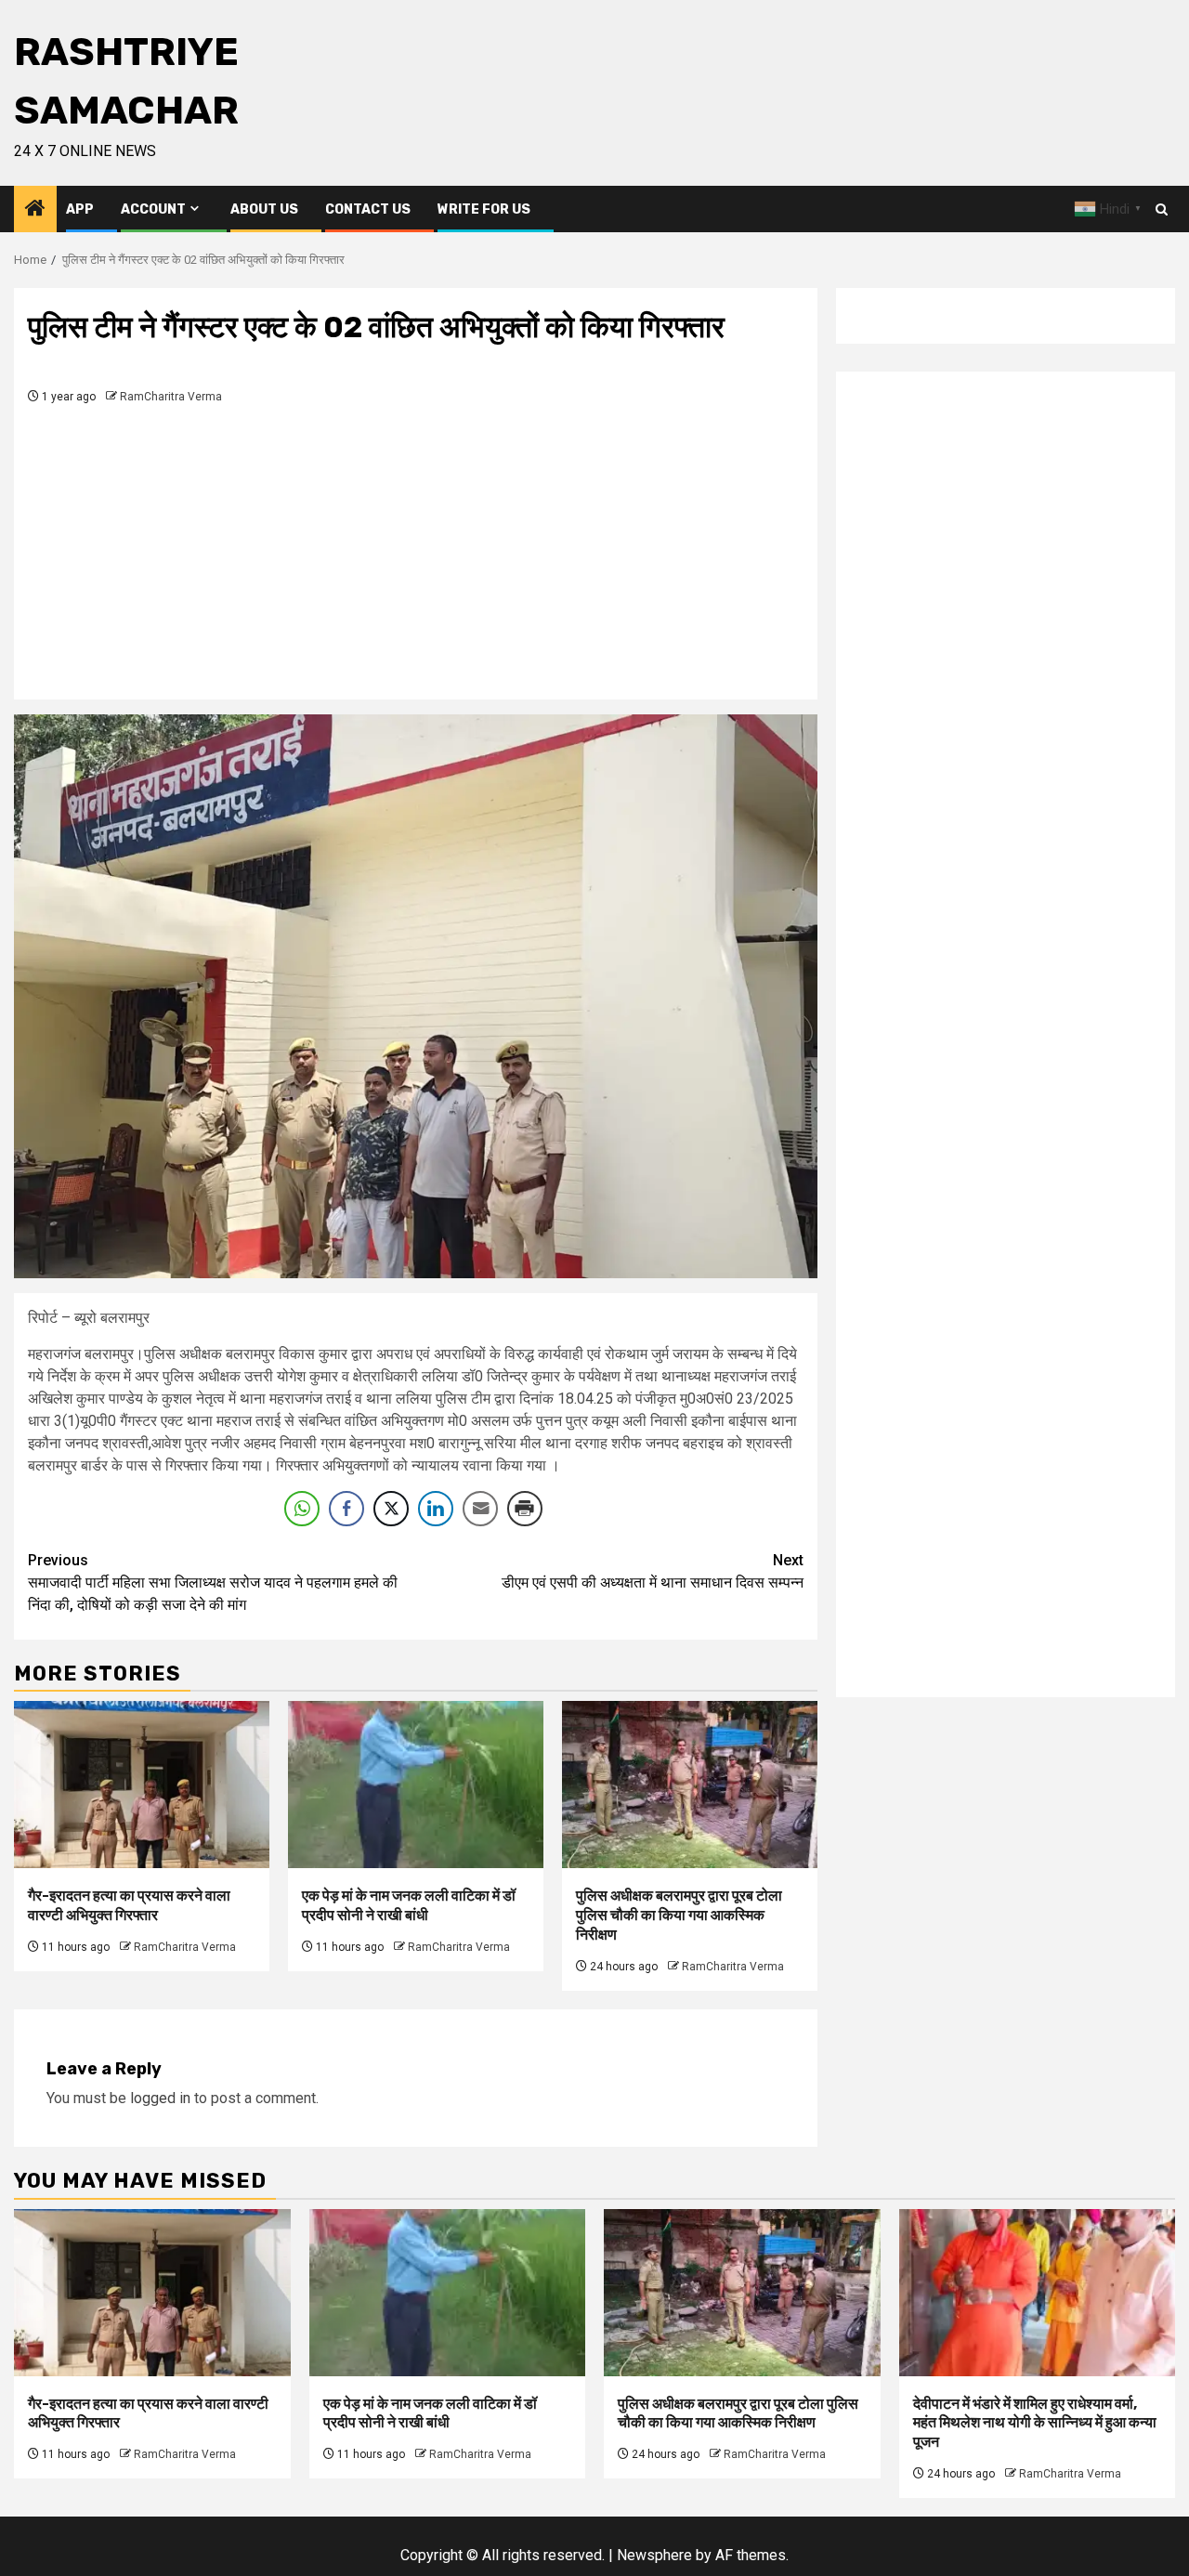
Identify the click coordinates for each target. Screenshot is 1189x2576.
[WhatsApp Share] (302, 1509)
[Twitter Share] (391, 1509)
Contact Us (368, 209)
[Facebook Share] (346, 1509)
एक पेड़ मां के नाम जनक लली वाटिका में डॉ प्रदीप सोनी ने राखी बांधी (409, 1905)
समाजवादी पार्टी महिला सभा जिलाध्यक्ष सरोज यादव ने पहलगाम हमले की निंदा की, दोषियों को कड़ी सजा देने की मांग (213, 1582)
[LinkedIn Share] (436, 1509)
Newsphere (654, 2555)
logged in (160, 2098)
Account (153, 209)
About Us (264, 209)
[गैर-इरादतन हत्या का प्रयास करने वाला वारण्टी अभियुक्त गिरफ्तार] (142, 1785)
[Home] (35, 210)
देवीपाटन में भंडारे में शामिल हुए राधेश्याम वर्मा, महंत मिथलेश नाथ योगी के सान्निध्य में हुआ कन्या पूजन (1035, 2423)
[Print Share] (525, 1509)
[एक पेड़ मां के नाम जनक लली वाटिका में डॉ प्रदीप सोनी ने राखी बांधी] (416, 1785)
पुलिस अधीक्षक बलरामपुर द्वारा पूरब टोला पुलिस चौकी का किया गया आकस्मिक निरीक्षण (679, 1915)
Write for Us (484, 209)
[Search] (1162, 209)
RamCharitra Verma (171, 397)
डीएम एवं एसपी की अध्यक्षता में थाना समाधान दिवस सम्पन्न (653, 1571)
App (80, 209)
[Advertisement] (416, 546)
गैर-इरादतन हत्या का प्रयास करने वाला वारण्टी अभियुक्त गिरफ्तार (129, 1905)
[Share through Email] (480, 1509)
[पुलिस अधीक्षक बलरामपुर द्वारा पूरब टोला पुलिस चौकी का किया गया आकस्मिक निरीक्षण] (690, 1785)
